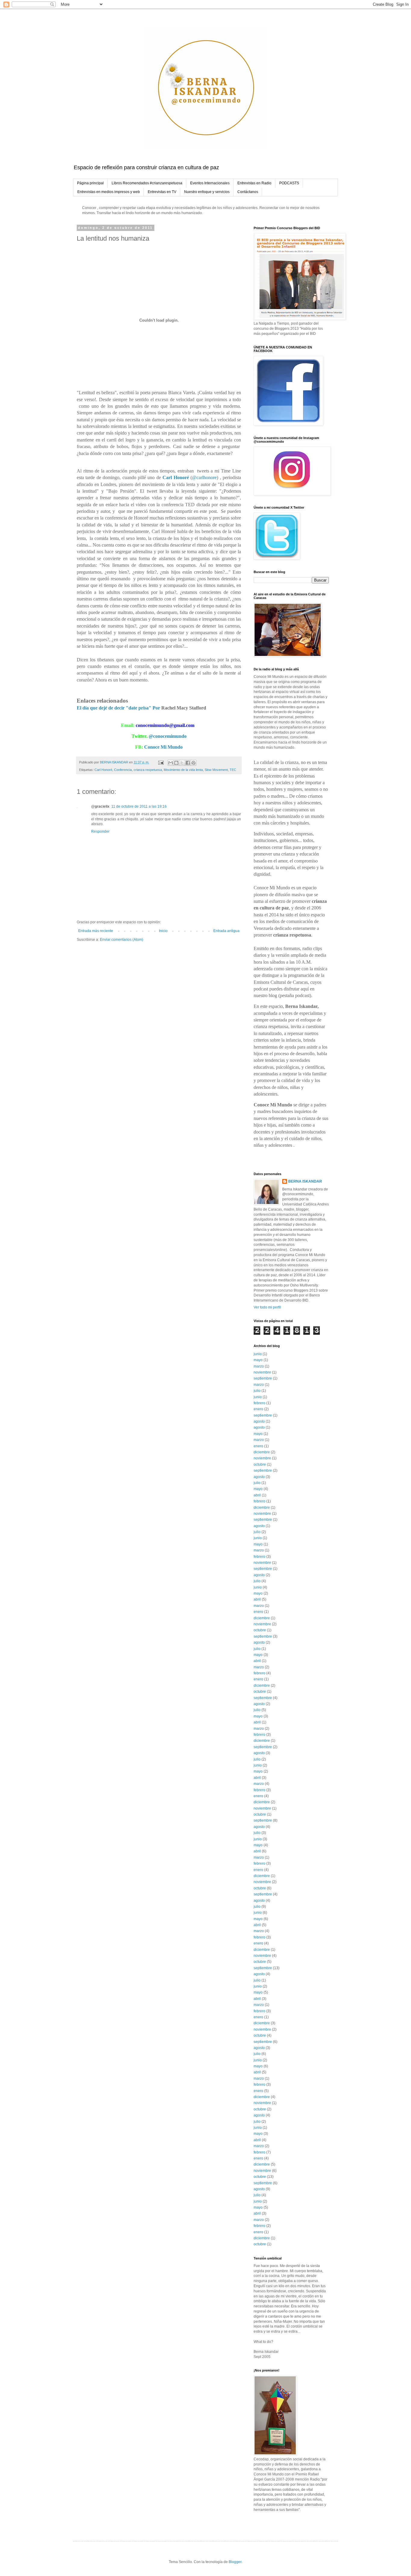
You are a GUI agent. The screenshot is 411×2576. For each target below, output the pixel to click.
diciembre (262, 1452)
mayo (258, 1360)
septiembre (263, 1378)
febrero (260, 1403)
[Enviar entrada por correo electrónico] (161, 762)
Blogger (235, 2562)
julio (257, 1391)
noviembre (262, 1372)
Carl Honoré (103, 770)
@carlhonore (204, 477)
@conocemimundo (168, 736)
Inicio (163, 931)
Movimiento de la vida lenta (183, 770)
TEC (233, 770)
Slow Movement (216, 770)
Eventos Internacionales (210, 183)
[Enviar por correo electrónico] (171, 763)
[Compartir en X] (182, 763)
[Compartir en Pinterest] (193, 763)
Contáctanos (248, 192)
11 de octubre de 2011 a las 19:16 (139, 806)
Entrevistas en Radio (254, 183)
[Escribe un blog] (176, 763)
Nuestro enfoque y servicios (207, 192)
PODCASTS (289, 183)
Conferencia (123, 770)
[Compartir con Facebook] (188, 763)
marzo (259, 1366)
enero (258, 1409)
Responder (100, 831)
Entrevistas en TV (162, 192)
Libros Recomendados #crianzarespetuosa (147, 183)
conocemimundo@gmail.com (165, 725)
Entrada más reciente (96, 931)
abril (257, 1495)
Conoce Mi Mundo (163, 747)
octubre (260, 1464)
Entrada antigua (226, 931)
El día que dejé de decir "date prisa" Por (119, 708)
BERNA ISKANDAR (305, 1181)
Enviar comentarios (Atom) (122, 940)
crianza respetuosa (148, 770)
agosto (259, 1421)
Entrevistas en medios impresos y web (109, 192)
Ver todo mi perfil (267, 1307)
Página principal (90, 183)
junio (258, 1354)
